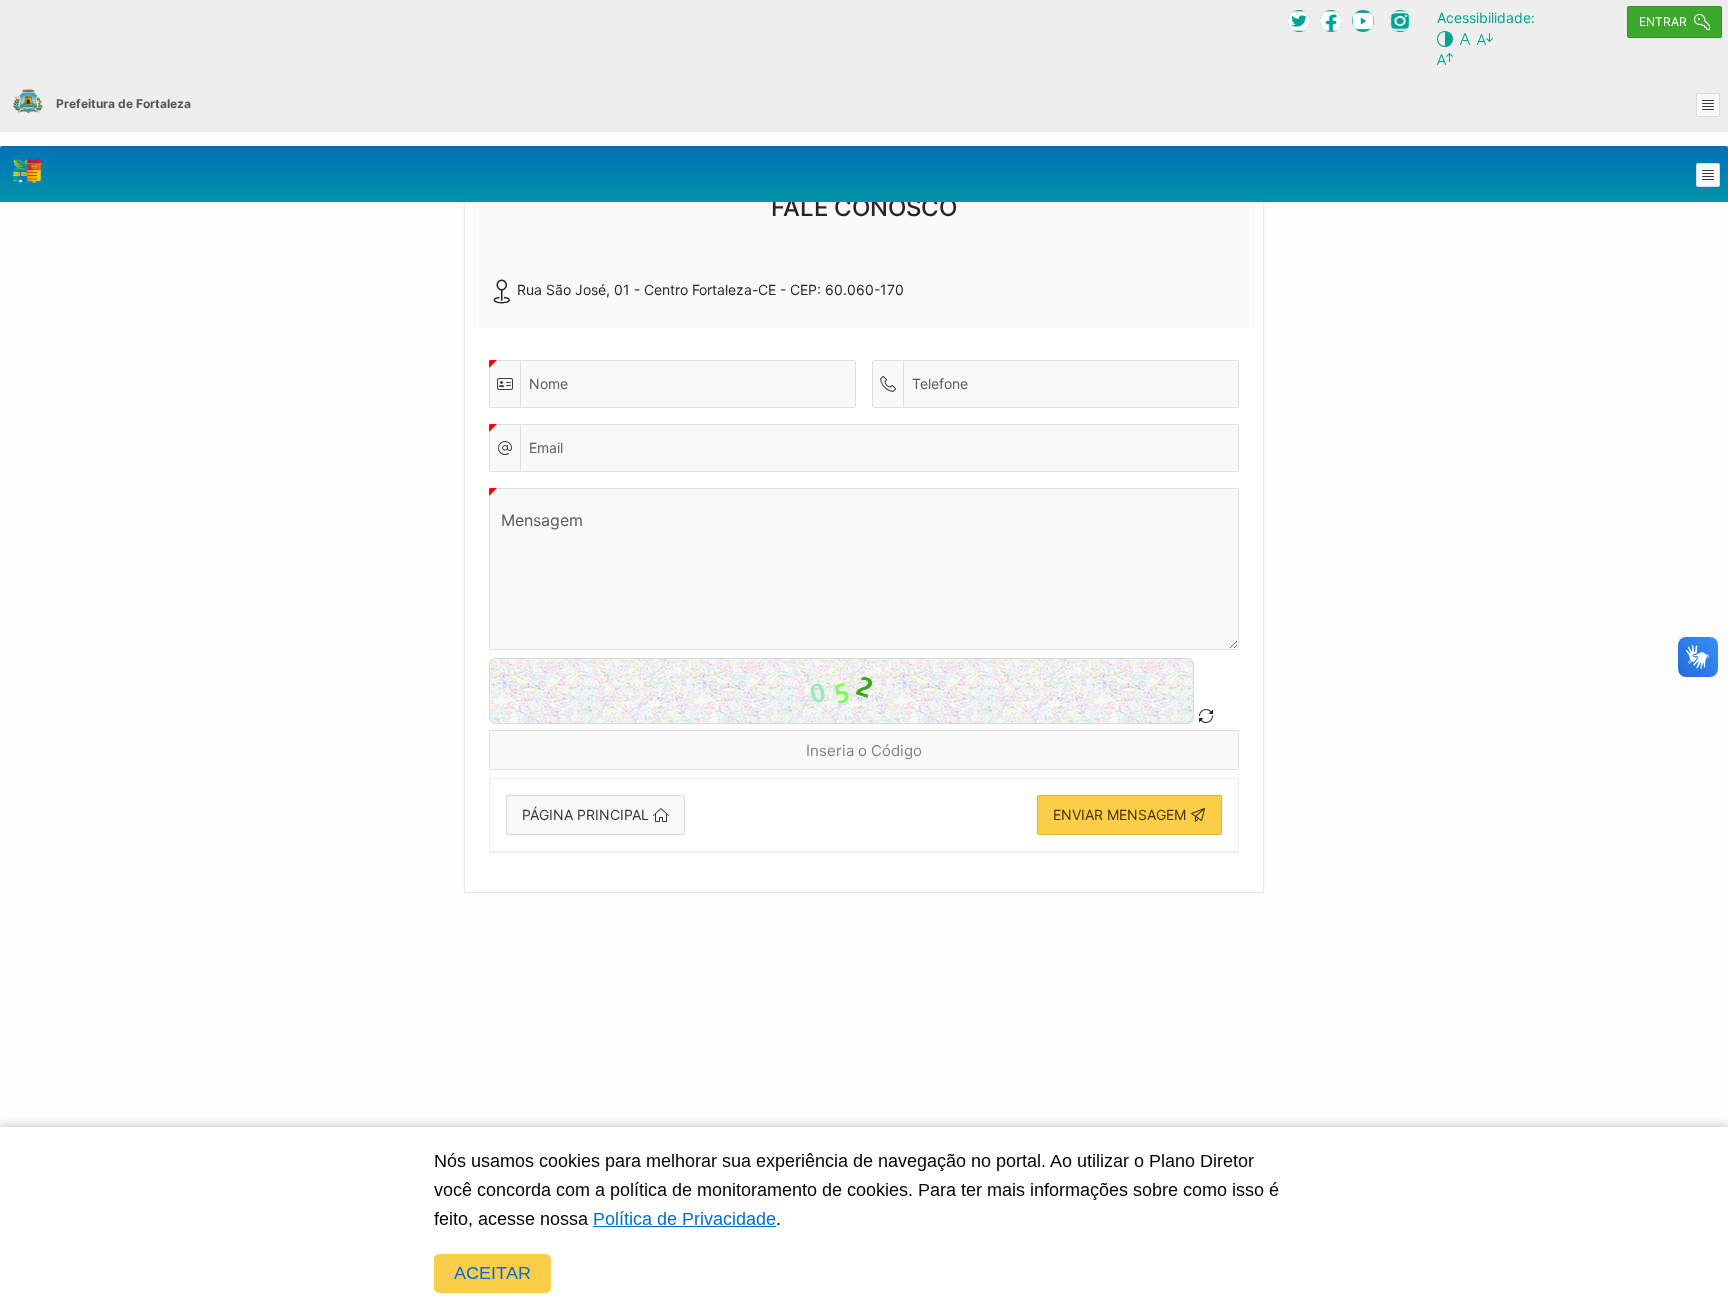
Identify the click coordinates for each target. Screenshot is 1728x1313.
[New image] (1206, 716)
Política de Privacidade (684, 1219)
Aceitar (492, 1273)
